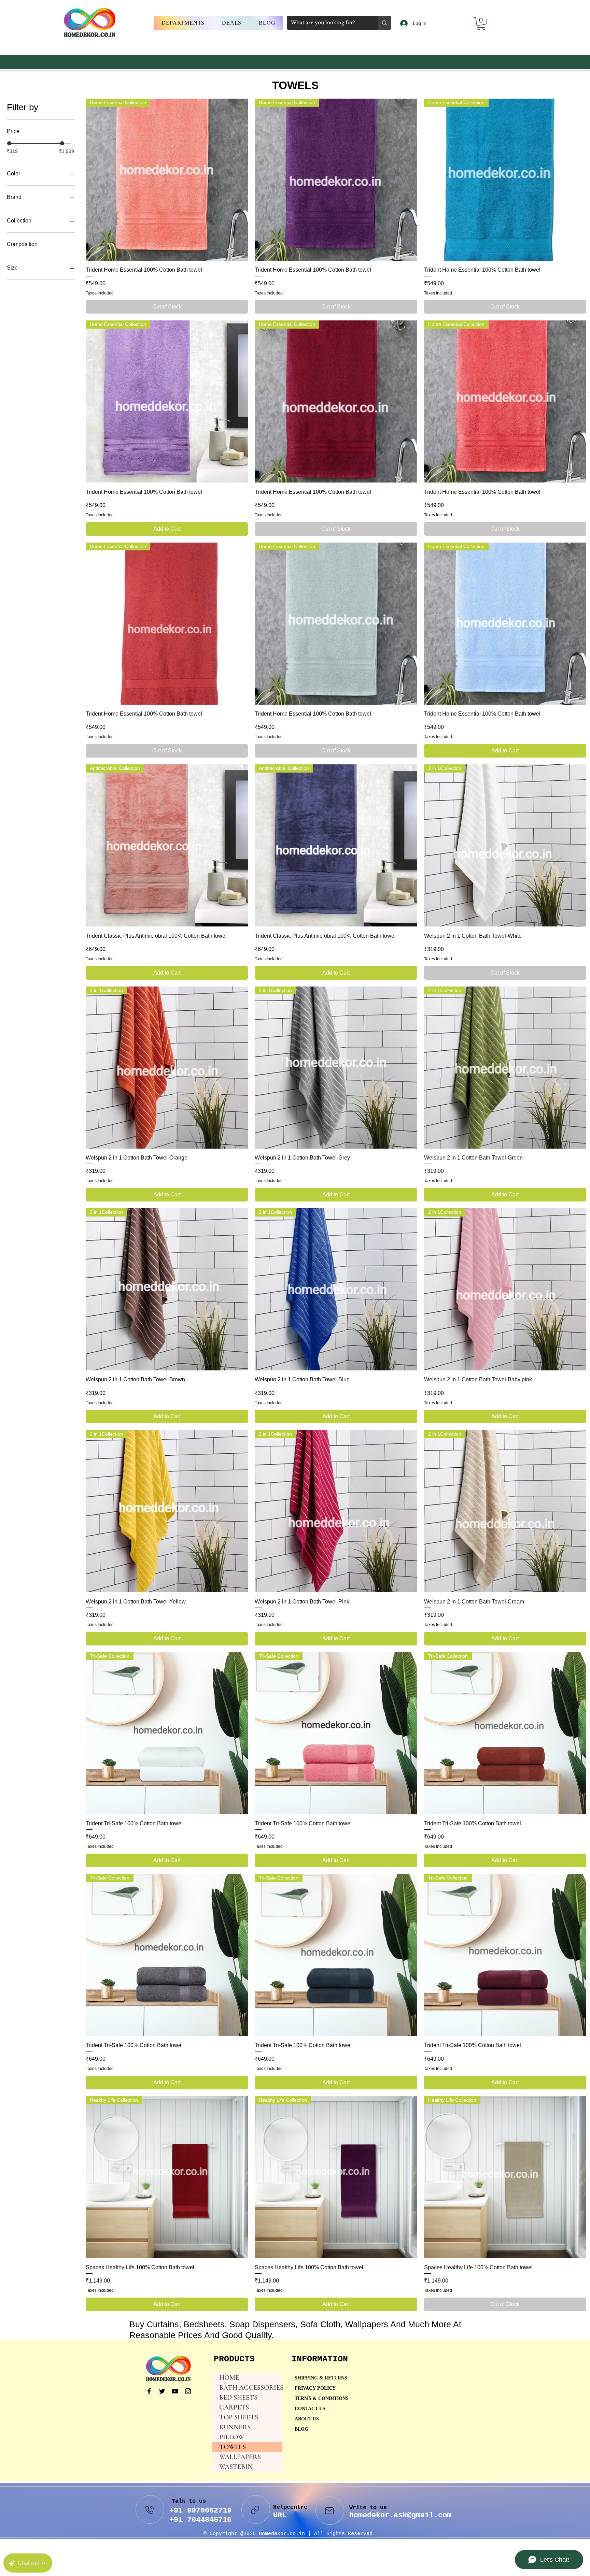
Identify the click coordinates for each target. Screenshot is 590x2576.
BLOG (301, 2429)
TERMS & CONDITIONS (322, 2399)
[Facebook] (149, 2391)
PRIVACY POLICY (316, 2388)
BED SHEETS (238, 2398)
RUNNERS (235, 2427)
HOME (229, 2378)
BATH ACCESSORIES (251, 2388)
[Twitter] (162, 2391)
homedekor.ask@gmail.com (400, 2515)
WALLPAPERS (240, 2457)
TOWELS (233, 2447)
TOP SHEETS (239, 2417)
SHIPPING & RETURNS (321, 2378)
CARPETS (234, 2407)
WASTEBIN (236, 2467)
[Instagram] (188, 2391)
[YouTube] (175, 2391)
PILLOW (232, 2437)
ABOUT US (307, 2419)
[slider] (9, 143)
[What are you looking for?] (384, 23)
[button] (183, 23)
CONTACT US (310, 2409)
